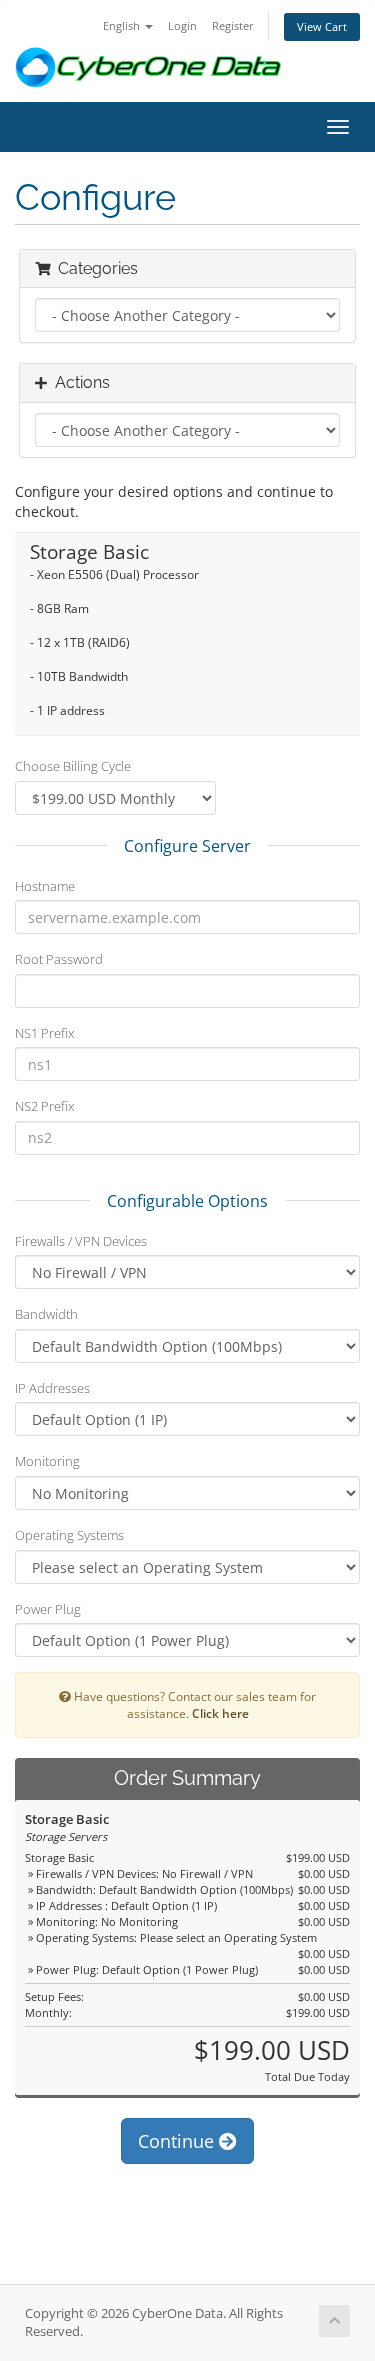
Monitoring (47, 1461)
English (123, 25)
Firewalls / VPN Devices (81, 1241)
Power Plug (48, 1609)
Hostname (45, 886)
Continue (178, 2141)
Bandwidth (46, 1314)
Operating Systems (69, 1535)
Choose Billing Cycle (73, 766)
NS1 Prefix (44, 1033)
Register (233, 25)
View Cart (322, 26)
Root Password (59, 959)
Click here (220, 1713)
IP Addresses (52, 1388)
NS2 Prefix (44, 1106)
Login (182, 25)
